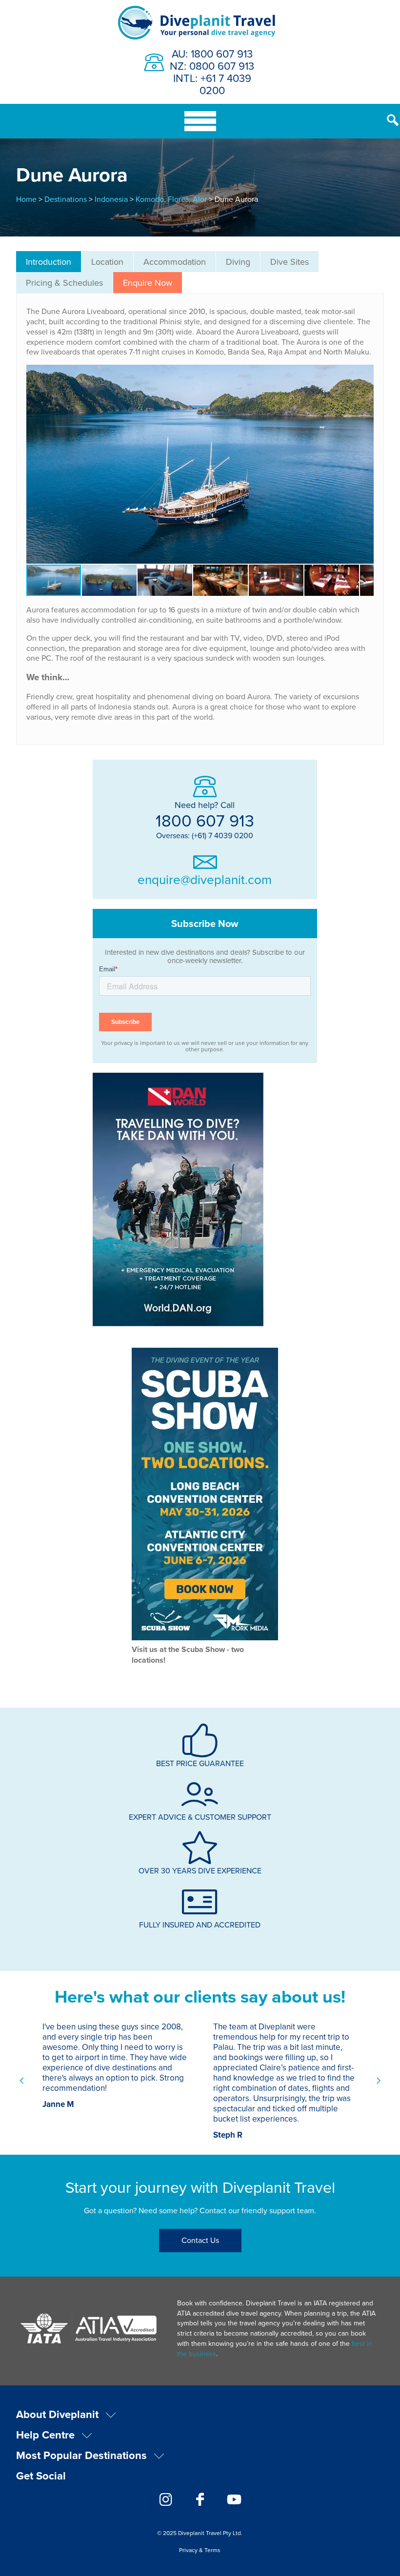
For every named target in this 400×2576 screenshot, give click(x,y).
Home (26, 199)
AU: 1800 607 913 (212, 53)
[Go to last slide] (22, 2081)
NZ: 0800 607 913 (212, 66)
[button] (365, 464)
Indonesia (111, 199)
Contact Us (200, 2240)
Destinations (66, 199)
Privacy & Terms (200, 2550)
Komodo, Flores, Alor (171, 199)
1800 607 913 (205, 820)
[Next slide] (378, 2081)
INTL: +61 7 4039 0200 (212, 84)
